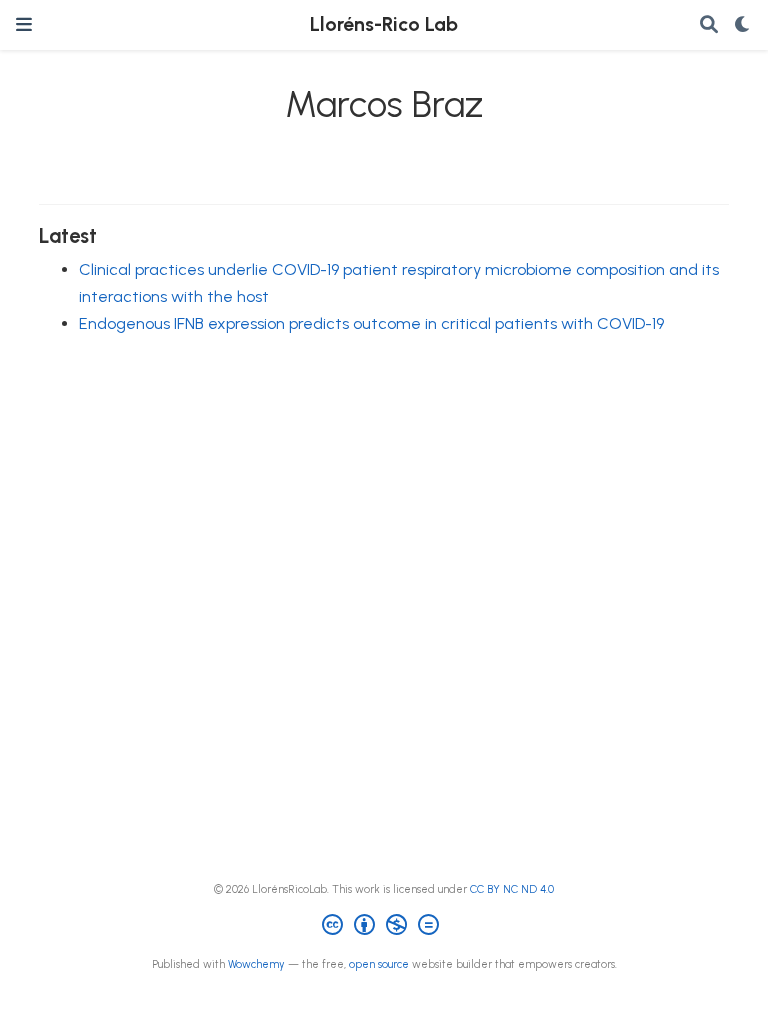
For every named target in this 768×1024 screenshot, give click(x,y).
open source (379, 964)
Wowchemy (256, 964)
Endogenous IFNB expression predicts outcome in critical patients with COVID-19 (371, 323)
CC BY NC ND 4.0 (512, 889)
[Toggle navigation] (24, 24)
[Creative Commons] (384, 927)
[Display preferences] (743, 25)
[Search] (709, 25)
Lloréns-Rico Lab (384, 24)
